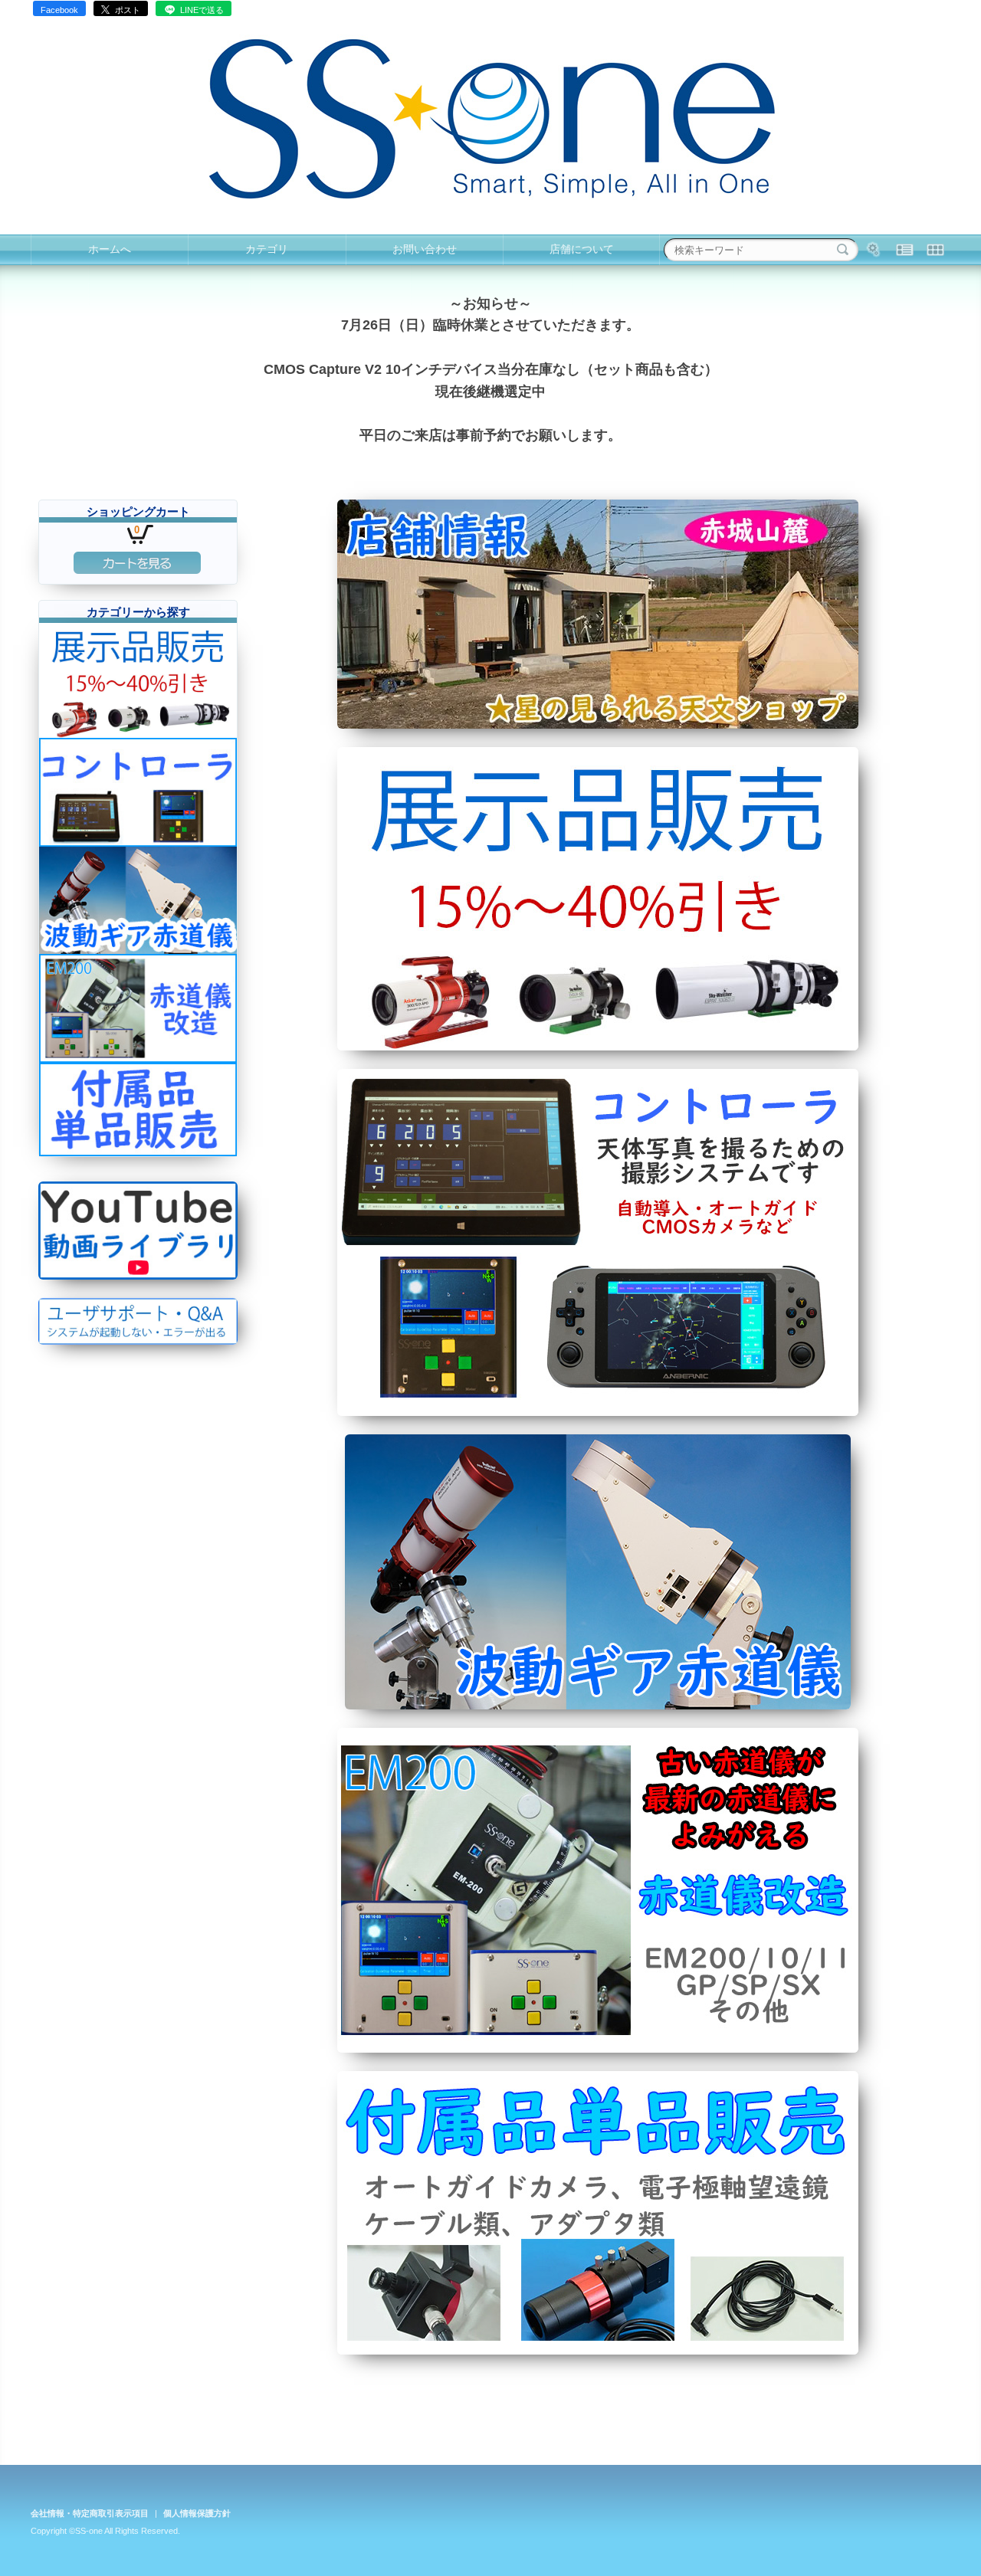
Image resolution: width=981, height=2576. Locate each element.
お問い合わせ (425, 249)
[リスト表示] (904, 250)
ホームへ (110, 249)
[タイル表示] (935, 250)
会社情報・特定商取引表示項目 (90, 2513)
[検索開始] (843, 250)
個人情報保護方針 (197, 2513)
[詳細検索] (874, 250)
